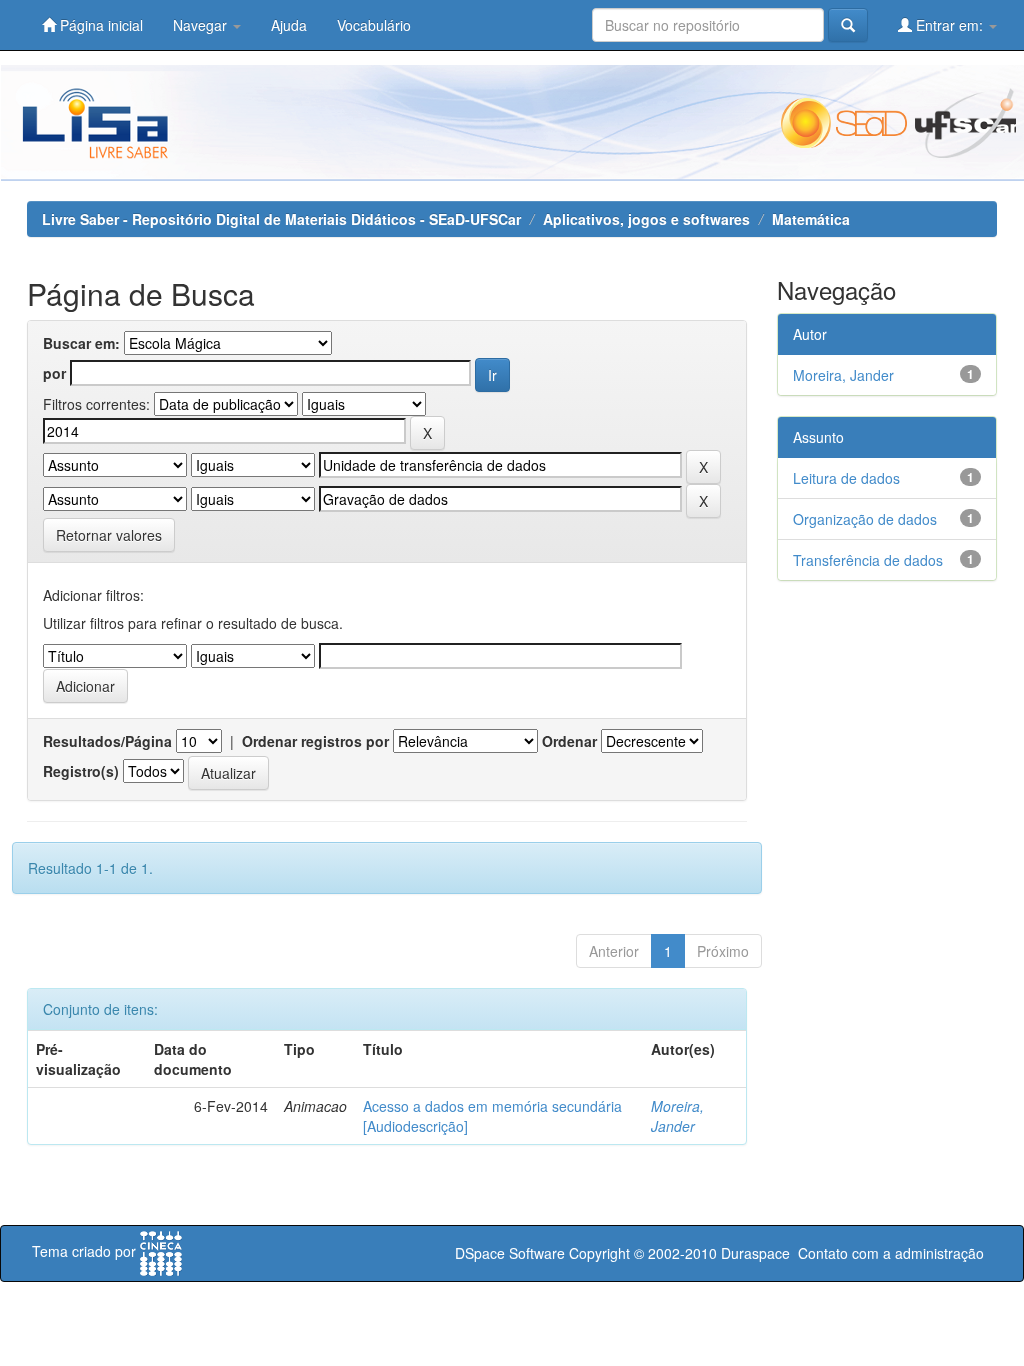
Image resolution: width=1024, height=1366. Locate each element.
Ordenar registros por (315, 741)
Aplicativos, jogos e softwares (646, 219)
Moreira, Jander (677, 1116)
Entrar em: (949, 25)
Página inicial (99, 25)
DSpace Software (510, 1253)
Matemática (811, 219)
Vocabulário (374, 25)
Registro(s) (81, 771)
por (54, 373)
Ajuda (289, 25)
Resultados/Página (107, 741)
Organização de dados (865, 519)
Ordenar (569, 741)
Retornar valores (109, 535)
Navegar (202, 25)
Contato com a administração (891, 1253)
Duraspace (755, 1253)
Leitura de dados (846, 478)
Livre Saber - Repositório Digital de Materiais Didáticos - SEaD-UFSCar (281, 219)
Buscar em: (81, 343)
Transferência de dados (868, 560)
